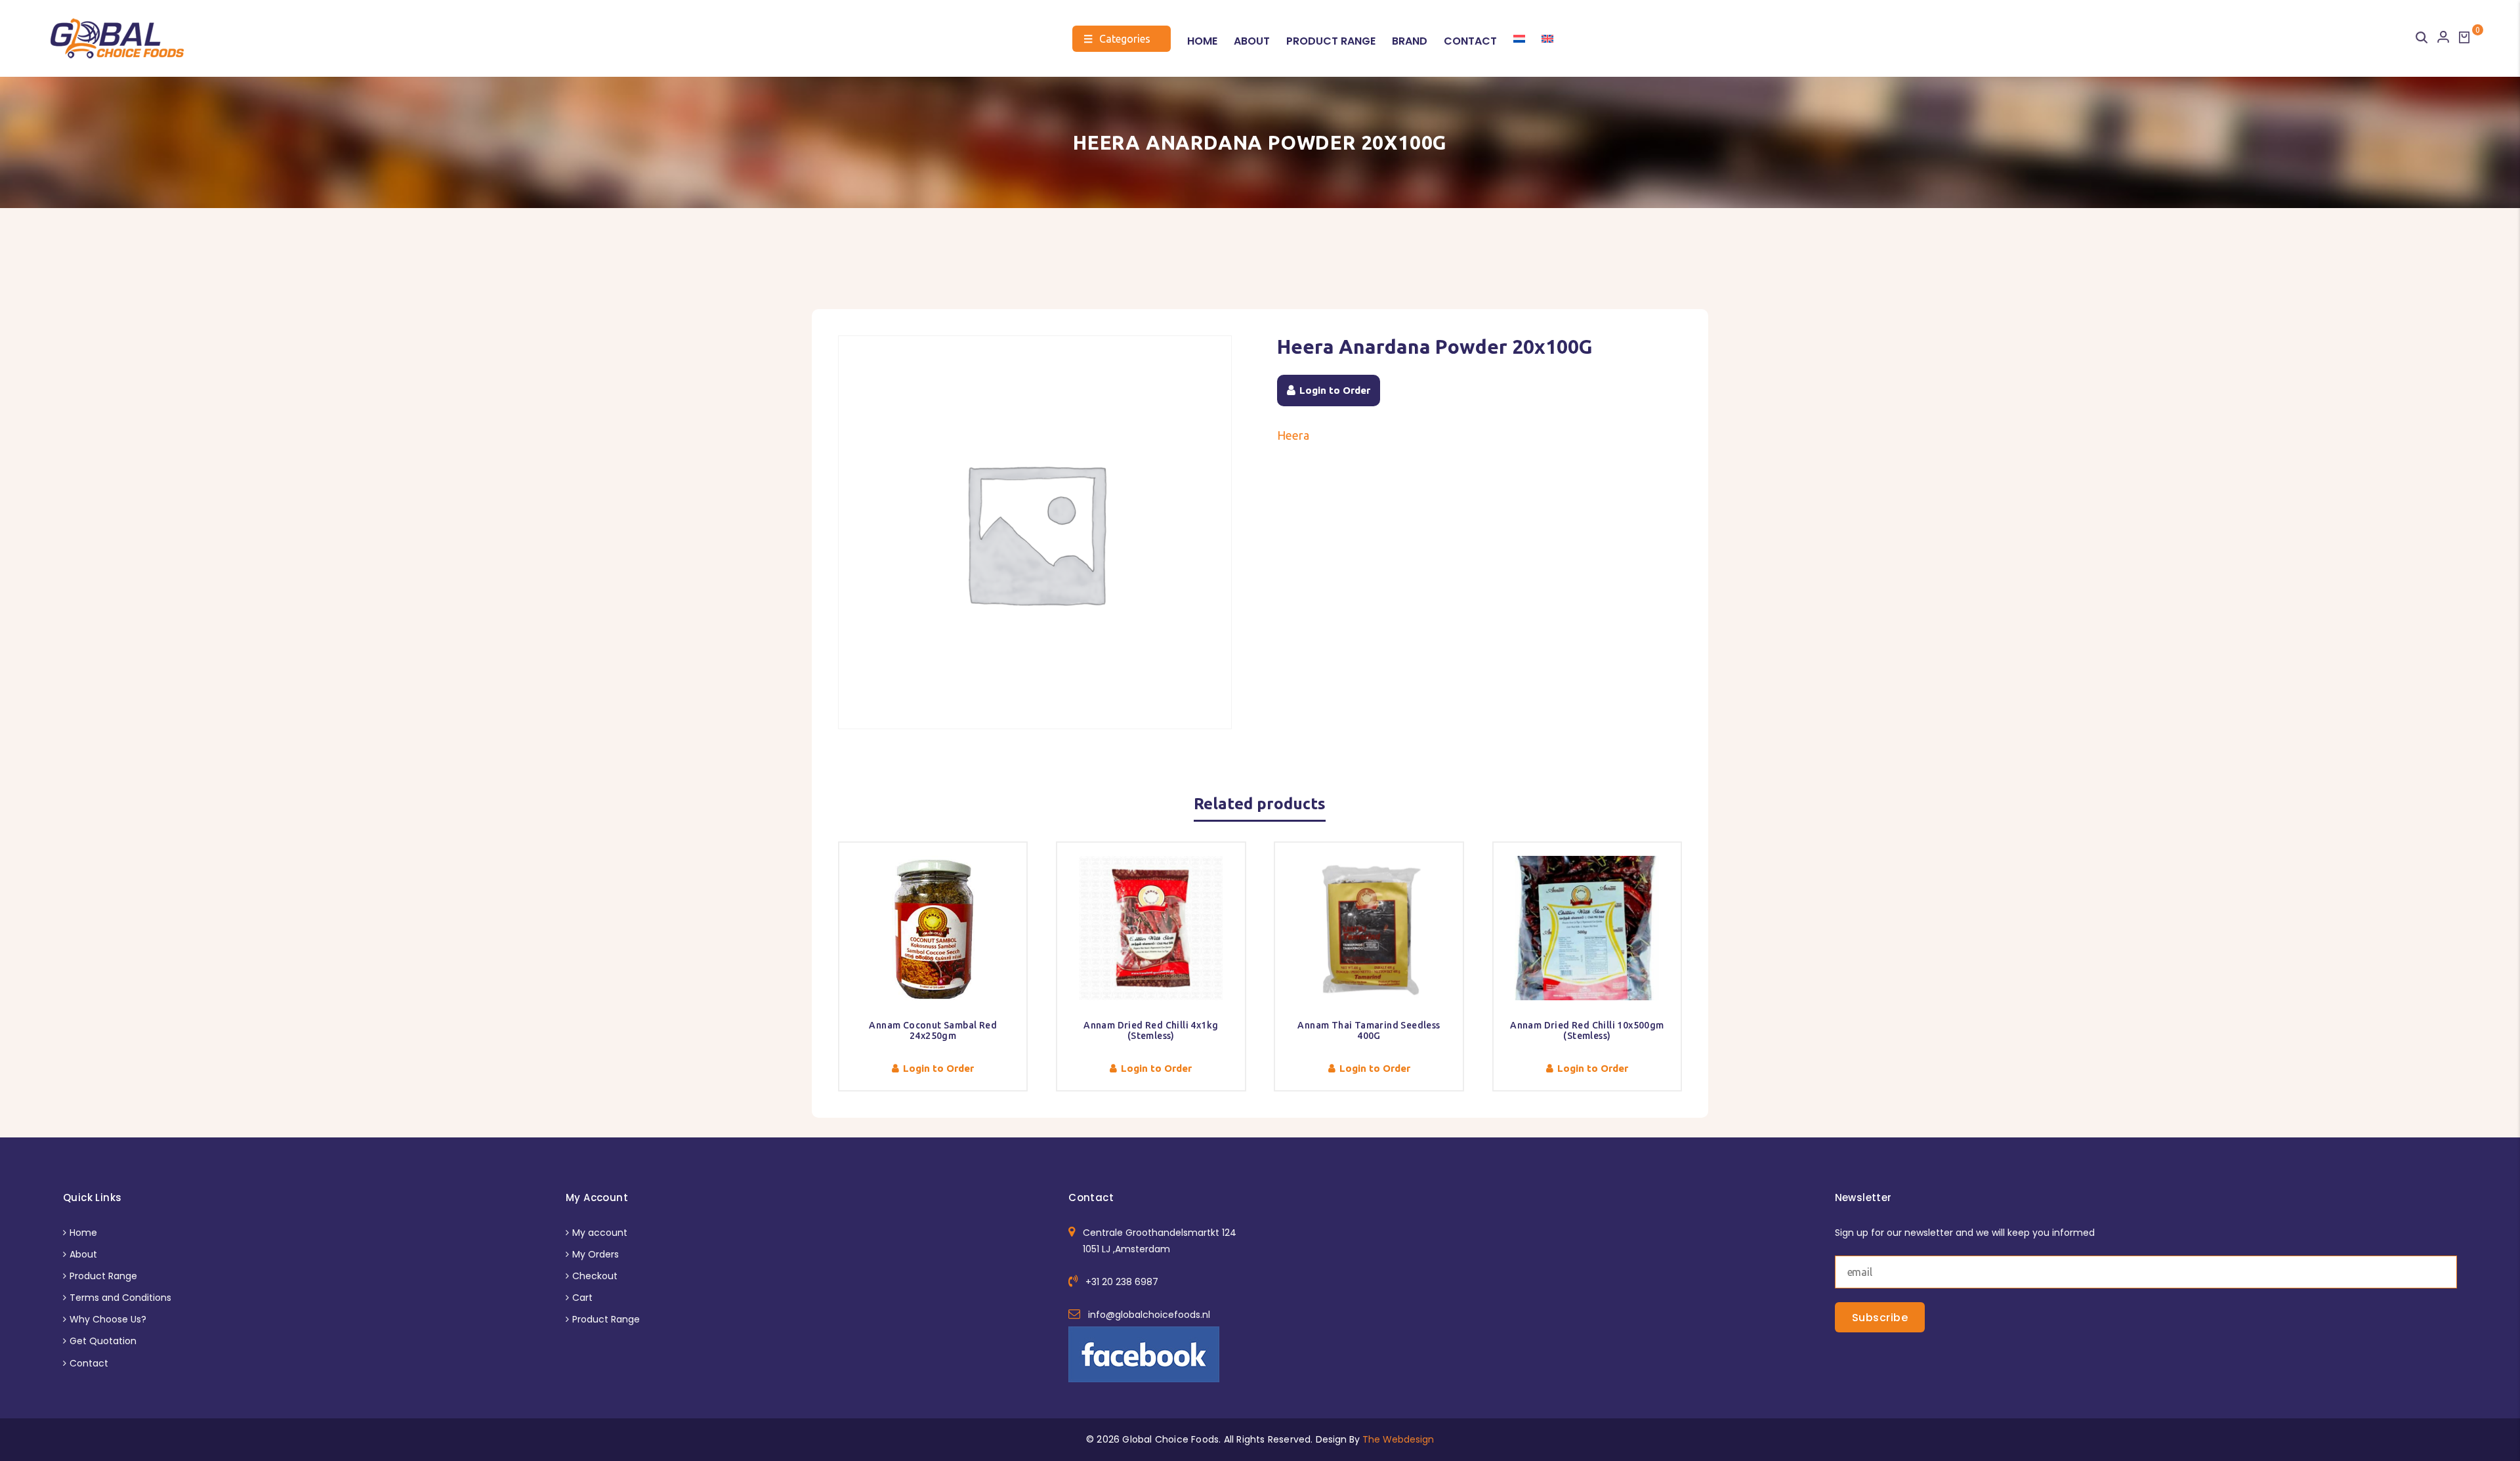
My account (600, 1233)
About (1252, 41)
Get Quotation (103, 1341)
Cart (582, 1298)
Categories (1117, 39)
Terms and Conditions (120, 1298)
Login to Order (1335, 390)
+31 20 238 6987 (1122, 1282)
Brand (1410, 41)
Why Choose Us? (108, 1319)
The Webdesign (1398, 1439)
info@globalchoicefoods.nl (1149, 1315)
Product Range (1331, 41)
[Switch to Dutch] (1519, 39)
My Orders (596, 1254)
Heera (1293, 435)
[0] (2464, 37)
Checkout (595, 1276)
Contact (1470, 41)
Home (1202, 41)
